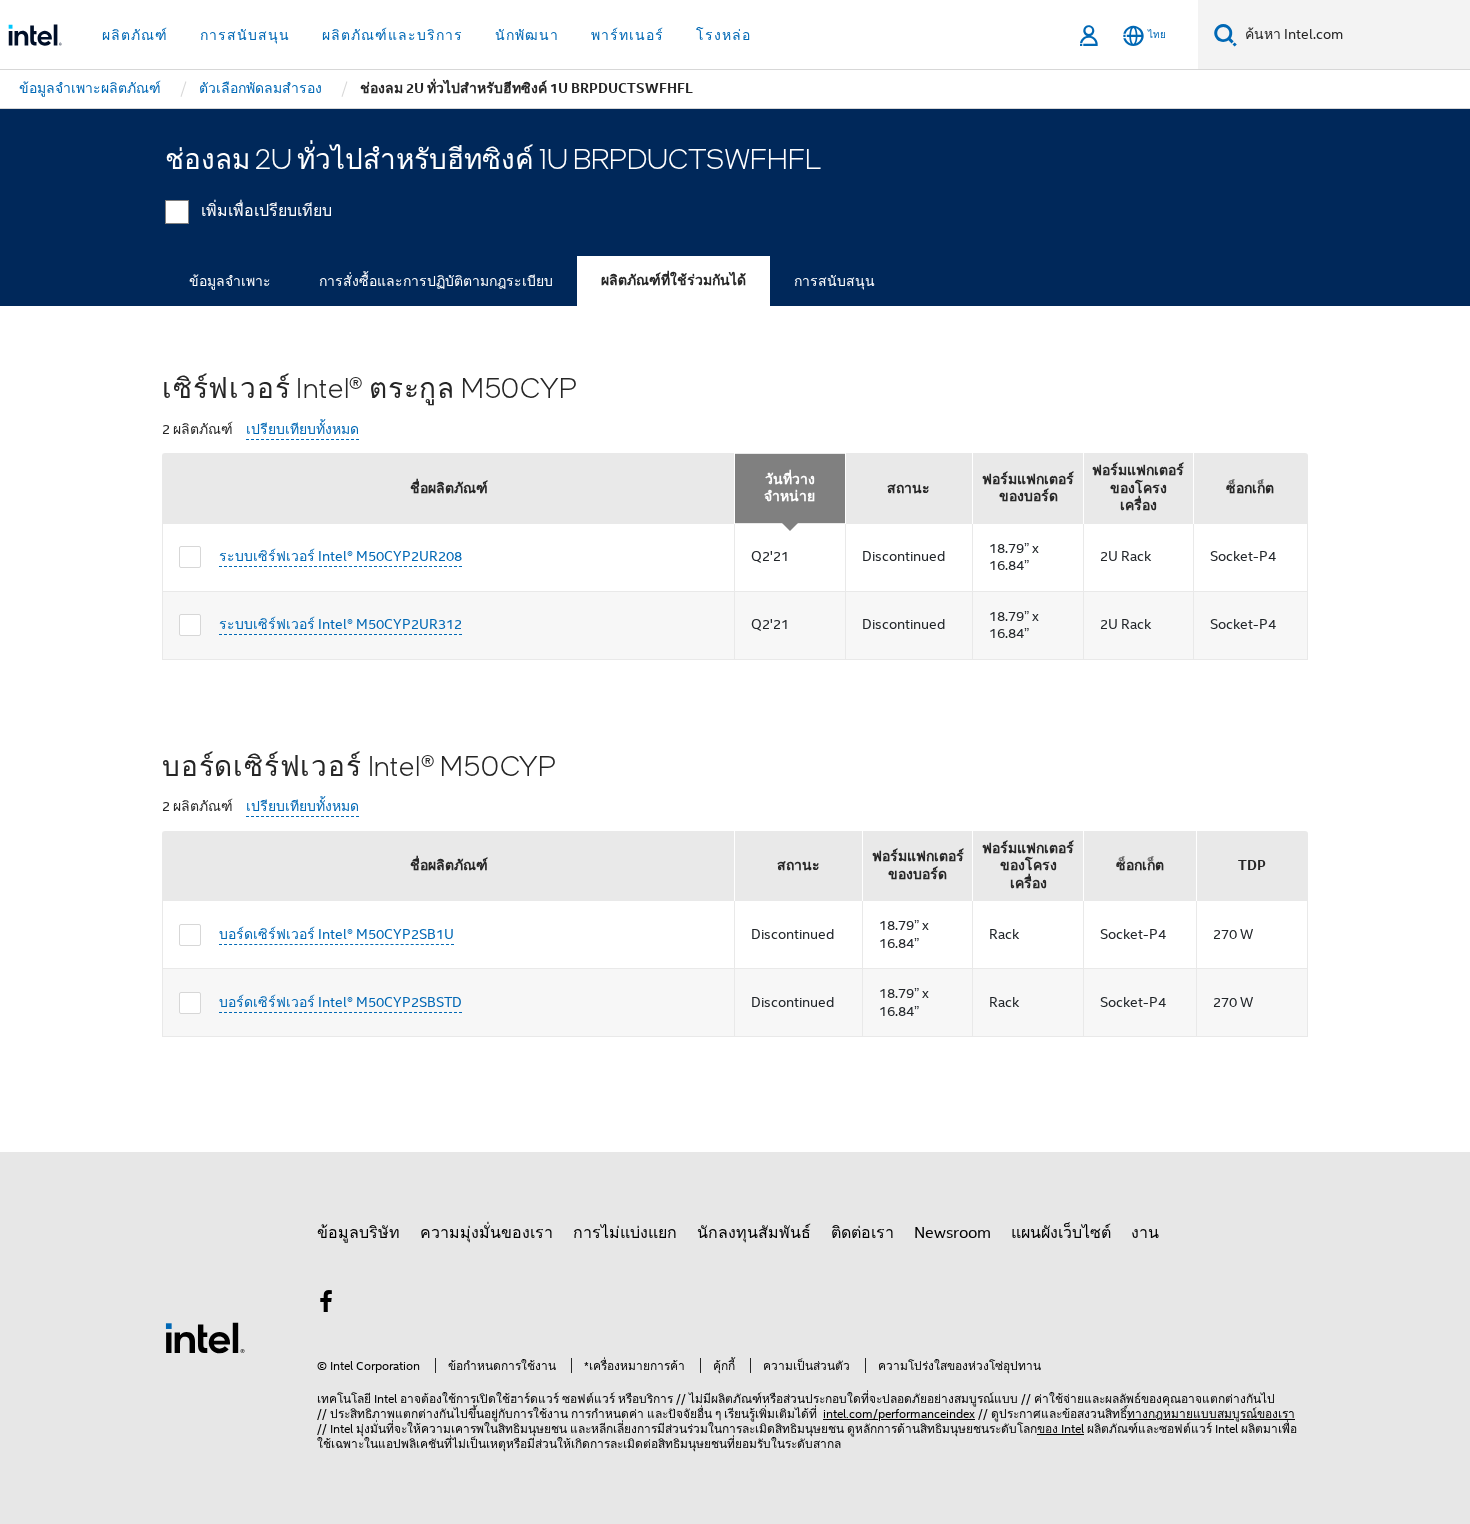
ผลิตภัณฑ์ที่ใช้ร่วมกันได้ (673, 280)
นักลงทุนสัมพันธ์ (754, 1233)
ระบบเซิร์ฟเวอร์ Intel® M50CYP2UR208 (340, 556)
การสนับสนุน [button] (245, 35)
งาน (1145, 1233)
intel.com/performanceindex (899, 1413)
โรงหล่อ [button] (723, 35)
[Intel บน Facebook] (326, 1305)
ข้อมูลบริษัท (358, 1233)
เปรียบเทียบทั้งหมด (302, 429)
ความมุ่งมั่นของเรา (486, 1233)
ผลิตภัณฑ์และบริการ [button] (392, 35)
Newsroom (952, 1233)
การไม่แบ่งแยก (625, 1233)
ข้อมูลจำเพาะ (230, 281)
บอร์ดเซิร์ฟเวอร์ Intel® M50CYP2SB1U (336, 934)
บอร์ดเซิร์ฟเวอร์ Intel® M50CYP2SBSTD (340, 1002)
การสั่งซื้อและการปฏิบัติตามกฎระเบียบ (436, 281)
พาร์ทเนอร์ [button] (627, 35)
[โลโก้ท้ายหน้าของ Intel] (205, 1337)
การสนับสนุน (834, 281)
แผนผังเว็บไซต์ (1061, 1233)
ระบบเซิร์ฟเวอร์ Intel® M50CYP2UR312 (340, 624)
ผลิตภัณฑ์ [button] (135, 35)
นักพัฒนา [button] (527, 35)
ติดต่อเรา (862, 1233)
